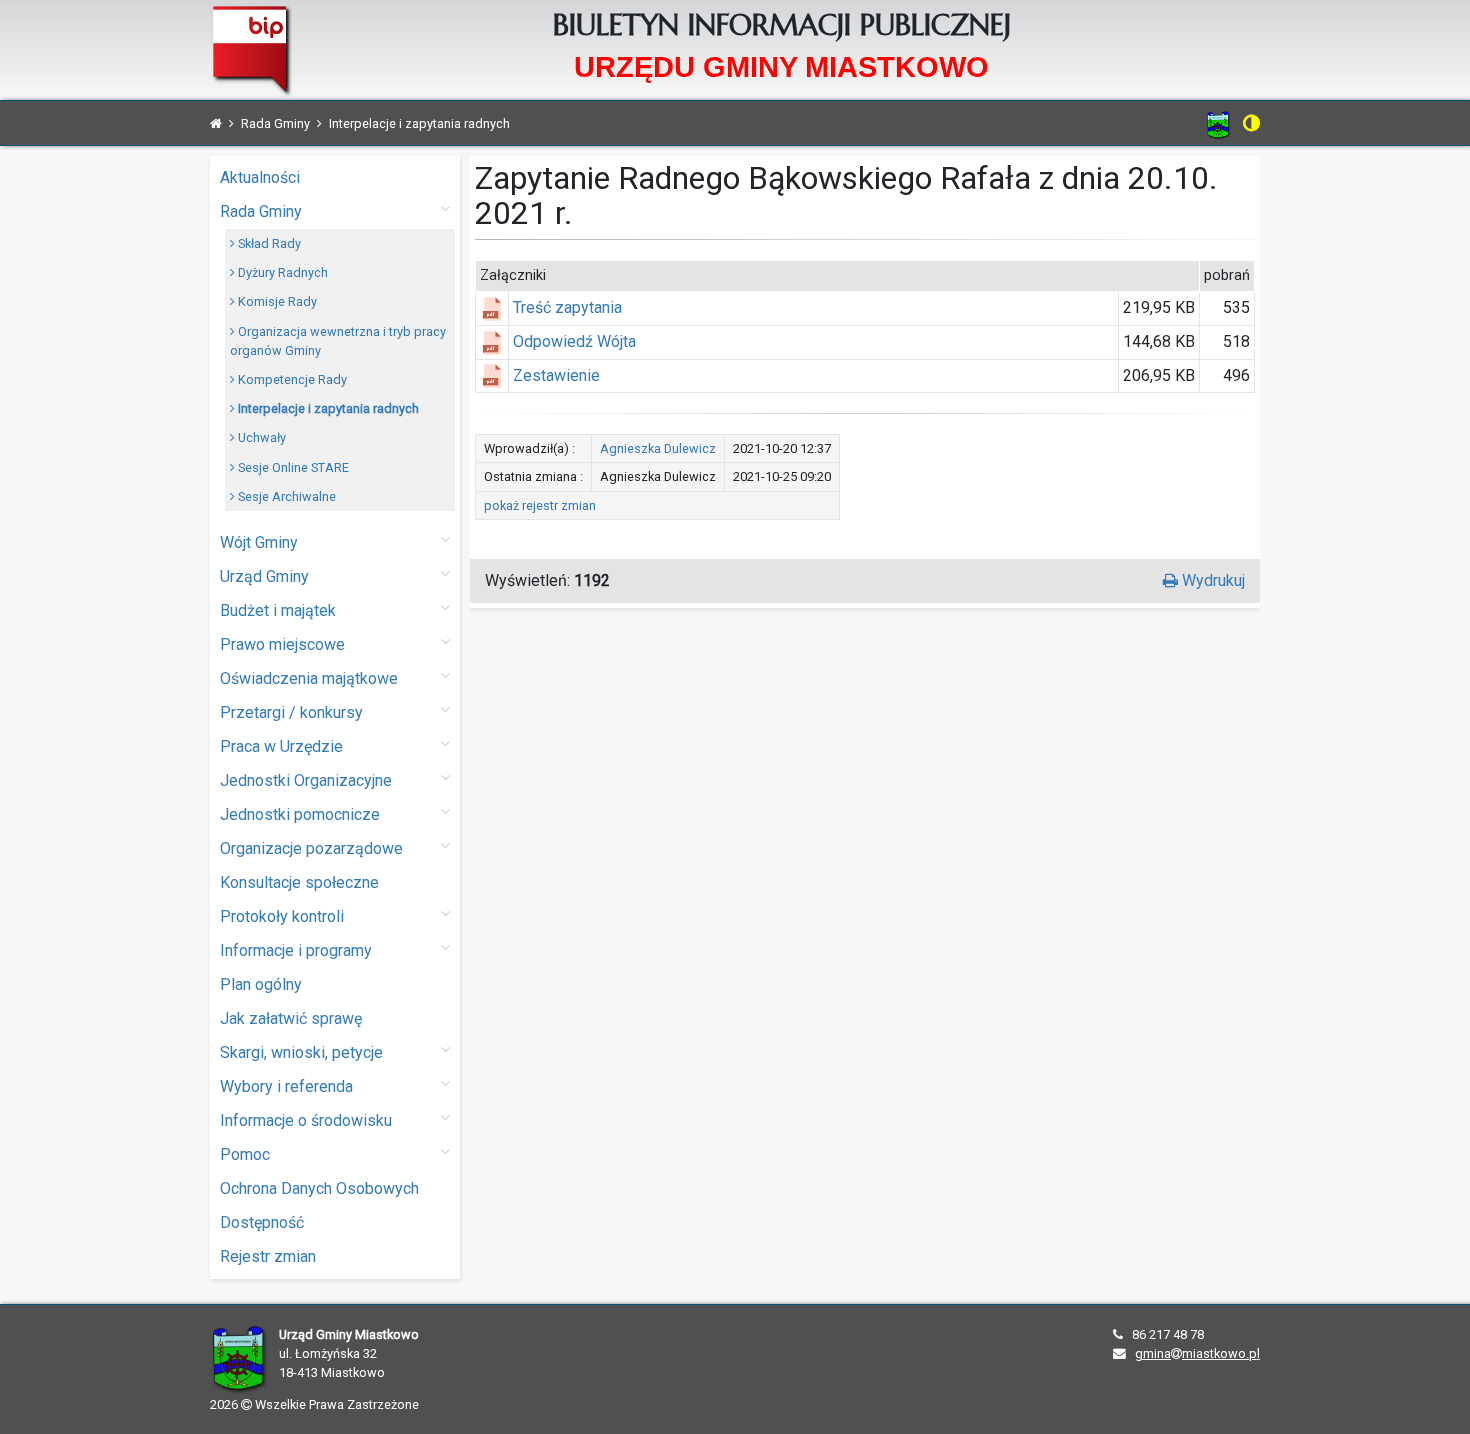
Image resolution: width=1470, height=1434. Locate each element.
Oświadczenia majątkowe (309, 678)
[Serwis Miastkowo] (1218, 124)
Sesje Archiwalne (285, 496)
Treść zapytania (567, 307)
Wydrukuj (1211, 580)
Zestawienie (556, 375)
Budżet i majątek (278, 610)
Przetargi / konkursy (291, 712)
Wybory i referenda (286, 1086)
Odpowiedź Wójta (574, 341)
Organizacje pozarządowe (311, 848)
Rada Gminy (261, 211)
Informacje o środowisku (306, 1120)
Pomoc (245, 1154)
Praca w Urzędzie (281, 746)
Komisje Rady (276, 301)
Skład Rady (268, 243)
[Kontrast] (1251, 123)
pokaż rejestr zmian (540, 505)
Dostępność (262, 1222)
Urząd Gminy (264, 576)
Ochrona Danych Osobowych (319, 1188)
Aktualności (260, 177)
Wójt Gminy (259, 542)
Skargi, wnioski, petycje (301, 1052)
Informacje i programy (296, 950)
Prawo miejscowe (282, 644)
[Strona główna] (216, 123)
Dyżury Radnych (281, 272)
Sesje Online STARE (292, 467)
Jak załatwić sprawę (291, 1018)
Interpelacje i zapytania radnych (327, 408)
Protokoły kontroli (282, 916)
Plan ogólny (261, 984)
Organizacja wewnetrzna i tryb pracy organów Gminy (338, 341)
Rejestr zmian (268, 1256)
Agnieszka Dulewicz (658, 448)
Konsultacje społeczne (299, 882)
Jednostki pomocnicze (300, 814)
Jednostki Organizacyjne (306, 780)
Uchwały (260, 437)
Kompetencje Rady (291, 379)
